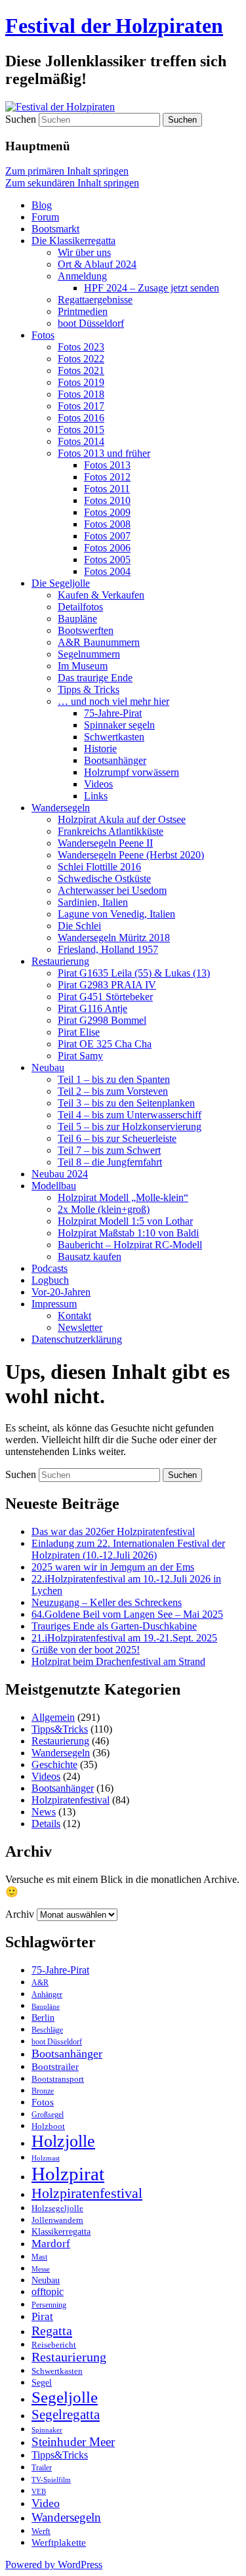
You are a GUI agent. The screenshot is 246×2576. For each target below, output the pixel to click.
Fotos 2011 (107, 489)
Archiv (20, 1914)
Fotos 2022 (81, 359)
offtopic (48, 2292)
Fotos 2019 (81, 382)
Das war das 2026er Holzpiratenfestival (113, 1531)
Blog (42, 205)
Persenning (49, 2305)
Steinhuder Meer (73, 2442)
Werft (41, 2531)
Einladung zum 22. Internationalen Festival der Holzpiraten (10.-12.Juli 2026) (128, 1549)
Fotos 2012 (107, 477)
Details (46, 1824)
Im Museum (83, 666)
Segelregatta (66, 2415)
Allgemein (53, 1717)
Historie (100, 749)
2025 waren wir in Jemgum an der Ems (113, 1567)
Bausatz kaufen (90, 1256)
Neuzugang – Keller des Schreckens (107, 1602)
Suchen (21, 119)
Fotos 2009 (107, 512)
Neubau (48, 1067)
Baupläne (77, 619)
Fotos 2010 (107, 500)
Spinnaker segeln (119, 725)
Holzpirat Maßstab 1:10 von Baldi (128, 1233)
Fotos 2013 (107, 465)
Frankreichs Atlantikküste (111, 831)
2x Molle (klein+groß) (104, 1209)
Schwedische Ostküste (104, 878)
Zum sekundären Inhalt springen (72, 183)
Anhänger (47, 1995)
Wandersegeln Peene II (105, 843)
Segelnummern (89, 654)
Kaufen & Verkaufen (101, 595)
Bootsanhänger (115, 760)
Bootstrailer (55, 2067)
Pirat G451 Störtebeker (105, 997)
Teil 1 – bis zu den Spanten (114, 1079)
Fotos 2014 (81, 441)
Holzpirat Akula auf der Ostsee (122, 819)
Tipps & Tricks (89, 689)
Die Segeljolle (61, 583)
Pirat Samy (80, 1056)
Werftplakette (59, 2542)
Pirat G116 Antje (92, 1008)
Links (96, 796)
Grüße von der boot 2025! (86, 1650)
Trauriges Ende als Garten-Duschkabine (114, 1626)
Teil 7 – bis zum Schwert (109, 1150)
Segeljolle (65, 2397)
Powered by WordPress (54, 2565)
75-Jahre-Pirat (113, 713)
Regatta (52, 2331)
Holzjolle (63, 2141)
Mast (39, 2257)
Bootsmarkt (55, 229)
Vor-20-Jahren (61, 1292)
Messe (41, 2269)
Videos (98, 784)
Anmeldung (82, 276)
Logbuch (50, 1280)
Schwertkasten (114, 737)
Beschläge (47, 2030)
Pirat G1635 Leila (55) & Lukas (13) (134, 973)
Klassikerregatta (61, 2231)
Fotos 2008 (107, 524)
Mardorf (51, 2244)
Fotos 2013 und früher (104, 453)
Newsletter (80, 1327)
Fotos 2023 (81, 347)
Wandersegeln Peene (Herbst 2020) (131, 855)
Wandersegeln (61, 808)
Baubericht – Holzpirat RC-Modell (130, 1245)
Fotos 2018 (81, 394)
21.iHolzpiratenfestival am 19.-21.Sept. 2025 (124, 1638)
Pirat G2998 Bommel (102, 1020)
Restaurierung (60, 961)
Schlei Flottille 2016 (99, 867)
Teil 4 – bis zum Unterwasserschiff (130, 1115)
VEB (39, 2491)
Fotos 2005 (107, 560)
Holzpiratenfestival (71, 1800)
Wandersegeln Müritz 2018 (114, 938)
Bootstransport (58, 2079)
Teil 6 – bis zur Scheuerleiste (117, 1138)
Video (46, 2503)
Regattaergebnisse (95, 300)
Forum (45, 217)
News (44, 1812)
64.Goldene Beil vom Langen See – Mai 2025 (127, 1614)
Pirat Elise (79, 1032)
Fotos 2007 (107, 536)
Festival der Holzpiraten (114, 26)
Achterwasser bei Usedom (112, 890)
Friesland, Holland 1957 (108, 949)
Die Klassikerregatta (73, 241)
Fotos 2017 (81, 406)
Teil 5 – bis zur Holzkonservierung (130, 1127)
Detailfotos (80, 607)
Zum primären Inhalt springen (67, 171)
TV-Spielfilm (51, 2480)
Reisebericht (54, 2345)
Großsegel (48, 2115)
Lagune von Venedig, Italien (116, 914)
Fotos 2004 (107, 571)
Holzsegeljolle (57, 2208)
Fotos (43, 335)
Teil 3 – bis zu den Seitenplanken (126, 1103)
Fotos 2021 (81, 370)
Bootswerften (86, 630)
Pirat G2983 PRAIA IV (107, 985)
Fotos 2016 (81, 418)
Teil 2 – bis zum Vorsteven (113, 1091)
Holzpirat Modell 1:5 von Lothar (125, 1221)
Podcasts (50, 1268)
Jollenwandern (57, 2220)
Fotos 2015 (81, 430)
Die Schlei (79, 926)
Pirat (42, 2316)
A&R (40, 1983)
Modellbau (54, 1186)
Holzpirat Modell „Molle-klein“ (123, 1197)
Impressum (54, 1304)
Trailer (42, 2468)
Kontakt (74, 1316)
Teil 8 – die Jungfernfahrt (110, 1162)
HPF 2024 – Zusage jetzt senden (152, 288)
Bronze (43, 2091)
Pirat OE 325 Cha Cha (105, 1044)
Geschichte (54, 1764)
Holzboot (48, 2126)
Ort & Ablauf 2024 (97, 264)
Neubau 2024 (60, 1174)
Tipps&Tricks (60, 1729)
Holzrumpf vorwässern (132, 772)
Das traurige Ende (95, 678)
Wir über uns (84, 252)
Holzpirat (68, 2174)
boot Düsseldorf (91, 323)
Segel (42, 2383)
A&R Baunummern (99, 642)
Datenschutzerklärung (77, 1339)
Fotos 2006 (107, 548)
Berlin (43, 2018)
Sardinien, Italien (93, 902)
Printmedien (83, 311)
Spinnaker (47, 2430)
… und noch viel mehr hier (113, 701)
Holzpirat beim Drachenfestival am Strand (118, 1661)
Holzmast (46, 2158)
